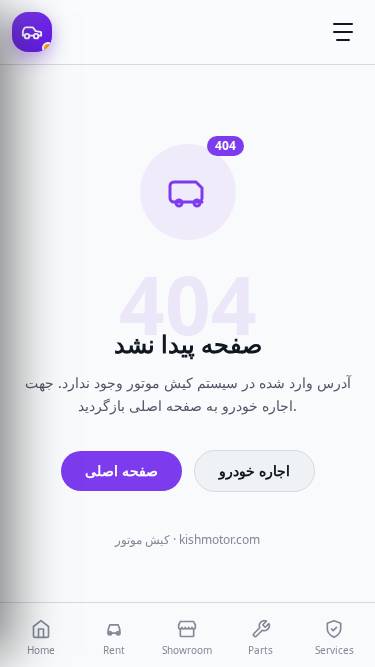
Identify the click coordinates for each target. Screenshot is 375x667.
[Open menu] (343, 32)
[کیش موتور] (32, 32)
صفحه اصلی (121, 470)
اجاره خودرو (254, 470)
